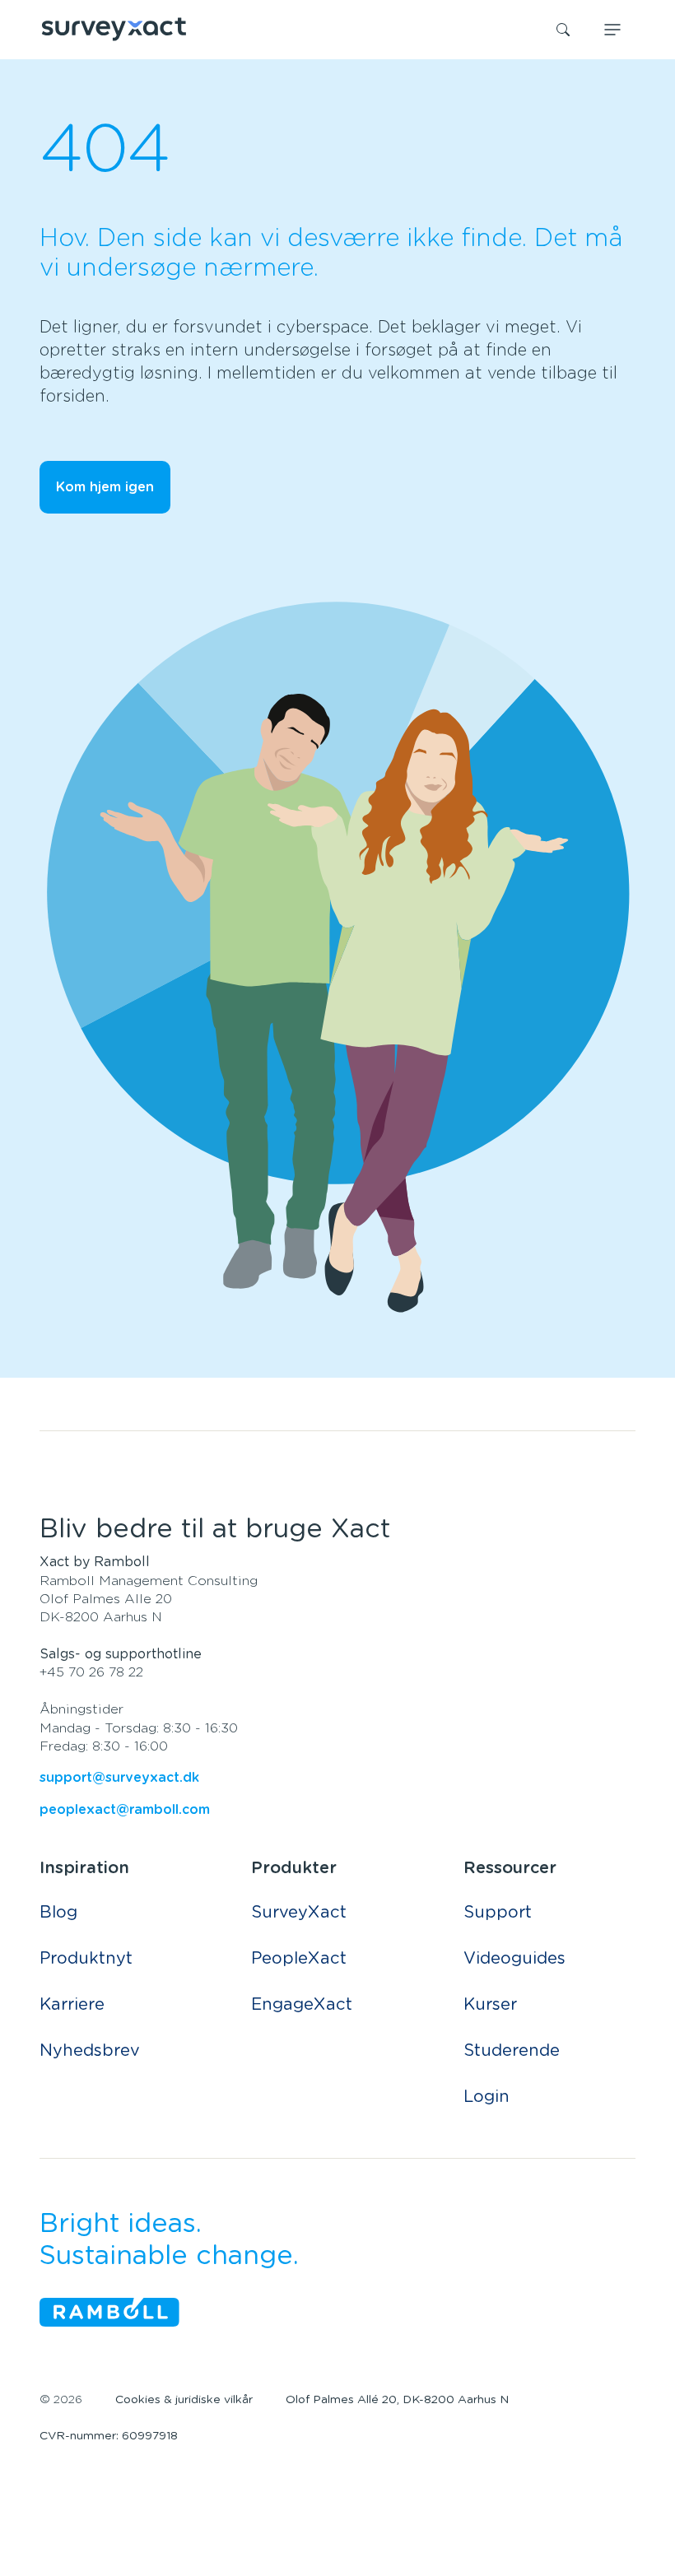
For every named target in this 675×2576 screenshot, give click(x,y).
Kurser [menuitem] (490, 2005)
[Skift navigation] (612, 30)
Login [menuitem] (486, 2097)
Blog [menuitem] (58, 1913)
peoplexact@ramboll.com (125, 1810)
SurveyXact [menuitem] (299, 1913)
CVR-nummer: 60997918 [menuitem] (109, 2436)
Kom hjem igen (105, 487)
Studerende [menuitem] (512, 2051)
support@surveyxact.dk (119, 1778)
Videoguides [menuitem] (514, 1959)
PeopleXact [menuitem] (299, 1959)
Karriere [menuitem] (72, 2005)
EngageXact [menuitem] (302, 2005)
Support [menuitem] (498, 1913)
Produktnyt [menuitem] (86, 1959)
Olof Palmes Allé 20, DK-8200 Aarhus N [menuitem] (397, 2400)
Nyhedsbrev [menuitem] (90, 2051)
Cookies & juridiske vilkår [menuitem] (184, 2400)
